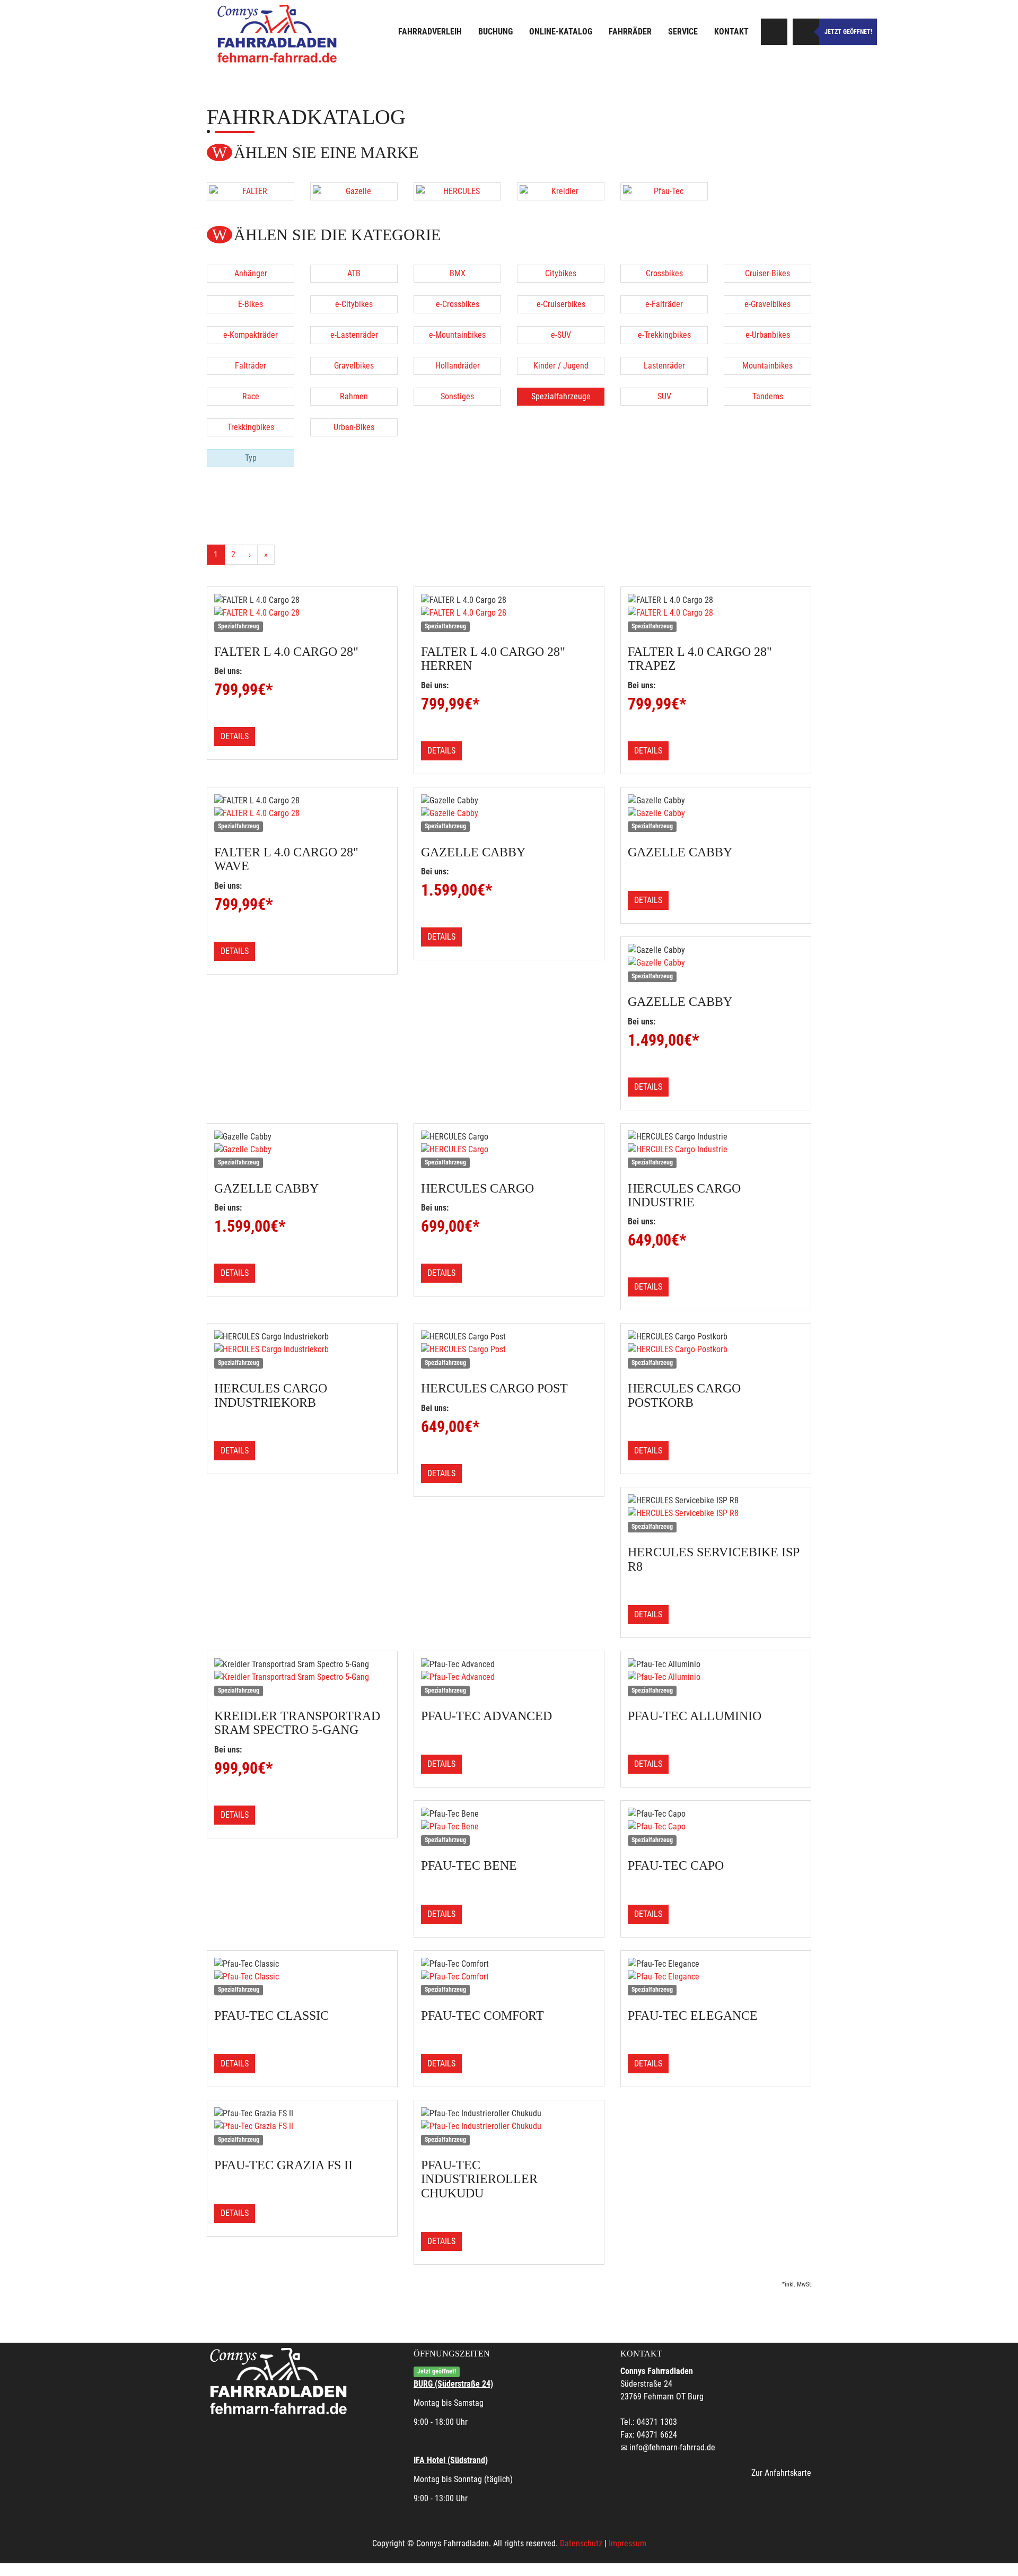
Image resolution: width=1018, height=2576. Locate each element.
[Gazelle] (354, 191)
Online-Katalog (561, 32)
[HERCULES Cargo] (509, 1150)
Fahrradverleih (430, 32)
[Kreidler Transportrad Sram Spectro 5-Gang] (302, 1677)
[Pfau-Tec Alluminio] (716, 1677)
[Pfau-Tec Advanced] (509, 1677)
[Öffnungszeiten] (806, 32)
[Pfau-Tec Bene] (509, 1827)
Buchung (495, 32)
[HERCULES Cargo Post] (509, 1350)
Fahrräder (630, 32)
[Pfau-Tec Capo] (716, 1827)
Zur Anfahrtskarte (781, 2473)
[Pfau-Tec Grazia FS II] (302, 2126)
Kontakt (731, 32)
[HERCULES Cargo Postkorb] (716, 1350)
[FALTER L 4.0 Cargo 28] (302, 613)
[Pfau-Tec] (664, 191)
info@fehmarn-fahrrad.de (672, 2447)
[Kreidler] (561, 191)
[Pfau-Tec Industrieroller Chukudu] (509, 2126)
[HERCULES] (457, 191)
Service (683, 32)
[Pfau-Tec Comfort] (509, 1977)
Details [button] (235, 736)
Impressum (628, 2543)
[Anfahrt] (774, 32)
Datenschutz (581, 2543)
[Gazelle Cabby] (509, 813)
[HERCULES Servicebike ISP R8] (716, 1513)
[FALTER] (251, 191)
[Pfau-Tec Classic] (302, 1977)
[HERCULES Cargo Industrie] (716, 1150)
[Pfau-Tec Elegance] (716, 1977)
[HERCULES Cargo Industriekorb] (302, 1350)
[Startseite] (278, 33)
